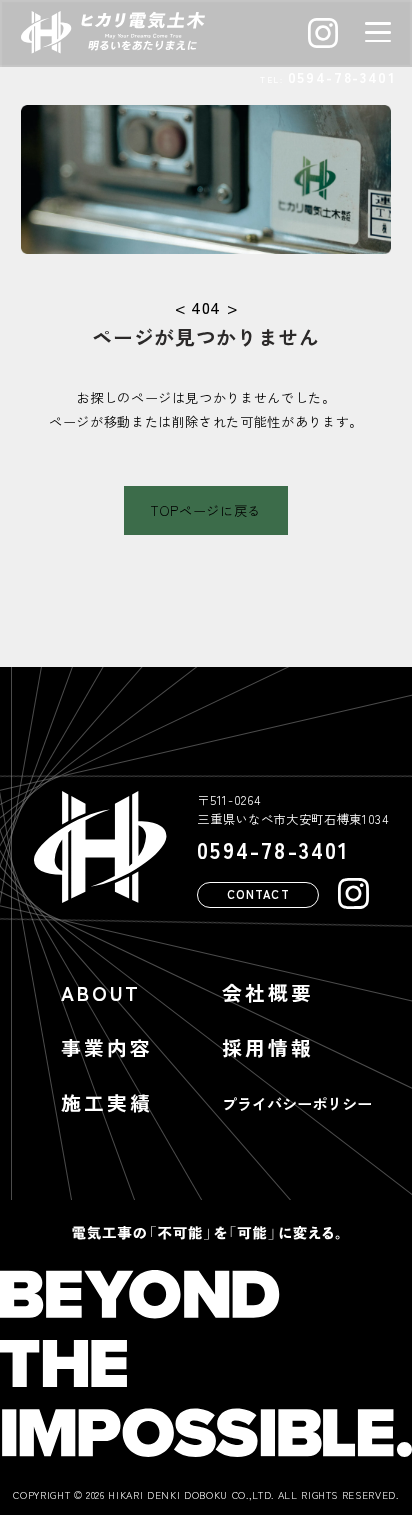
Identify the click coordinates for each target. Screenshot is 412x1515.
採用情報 (268, 1047)
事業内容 (107, 1047)
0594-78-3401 (342, 77)
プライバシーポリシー (297, 1103)
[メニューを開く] (378, 32)
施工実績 (107, 1102)
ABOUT (101, 992)
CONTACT (258, 894)
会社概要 (268, 992)
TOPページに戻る (206, 510)
